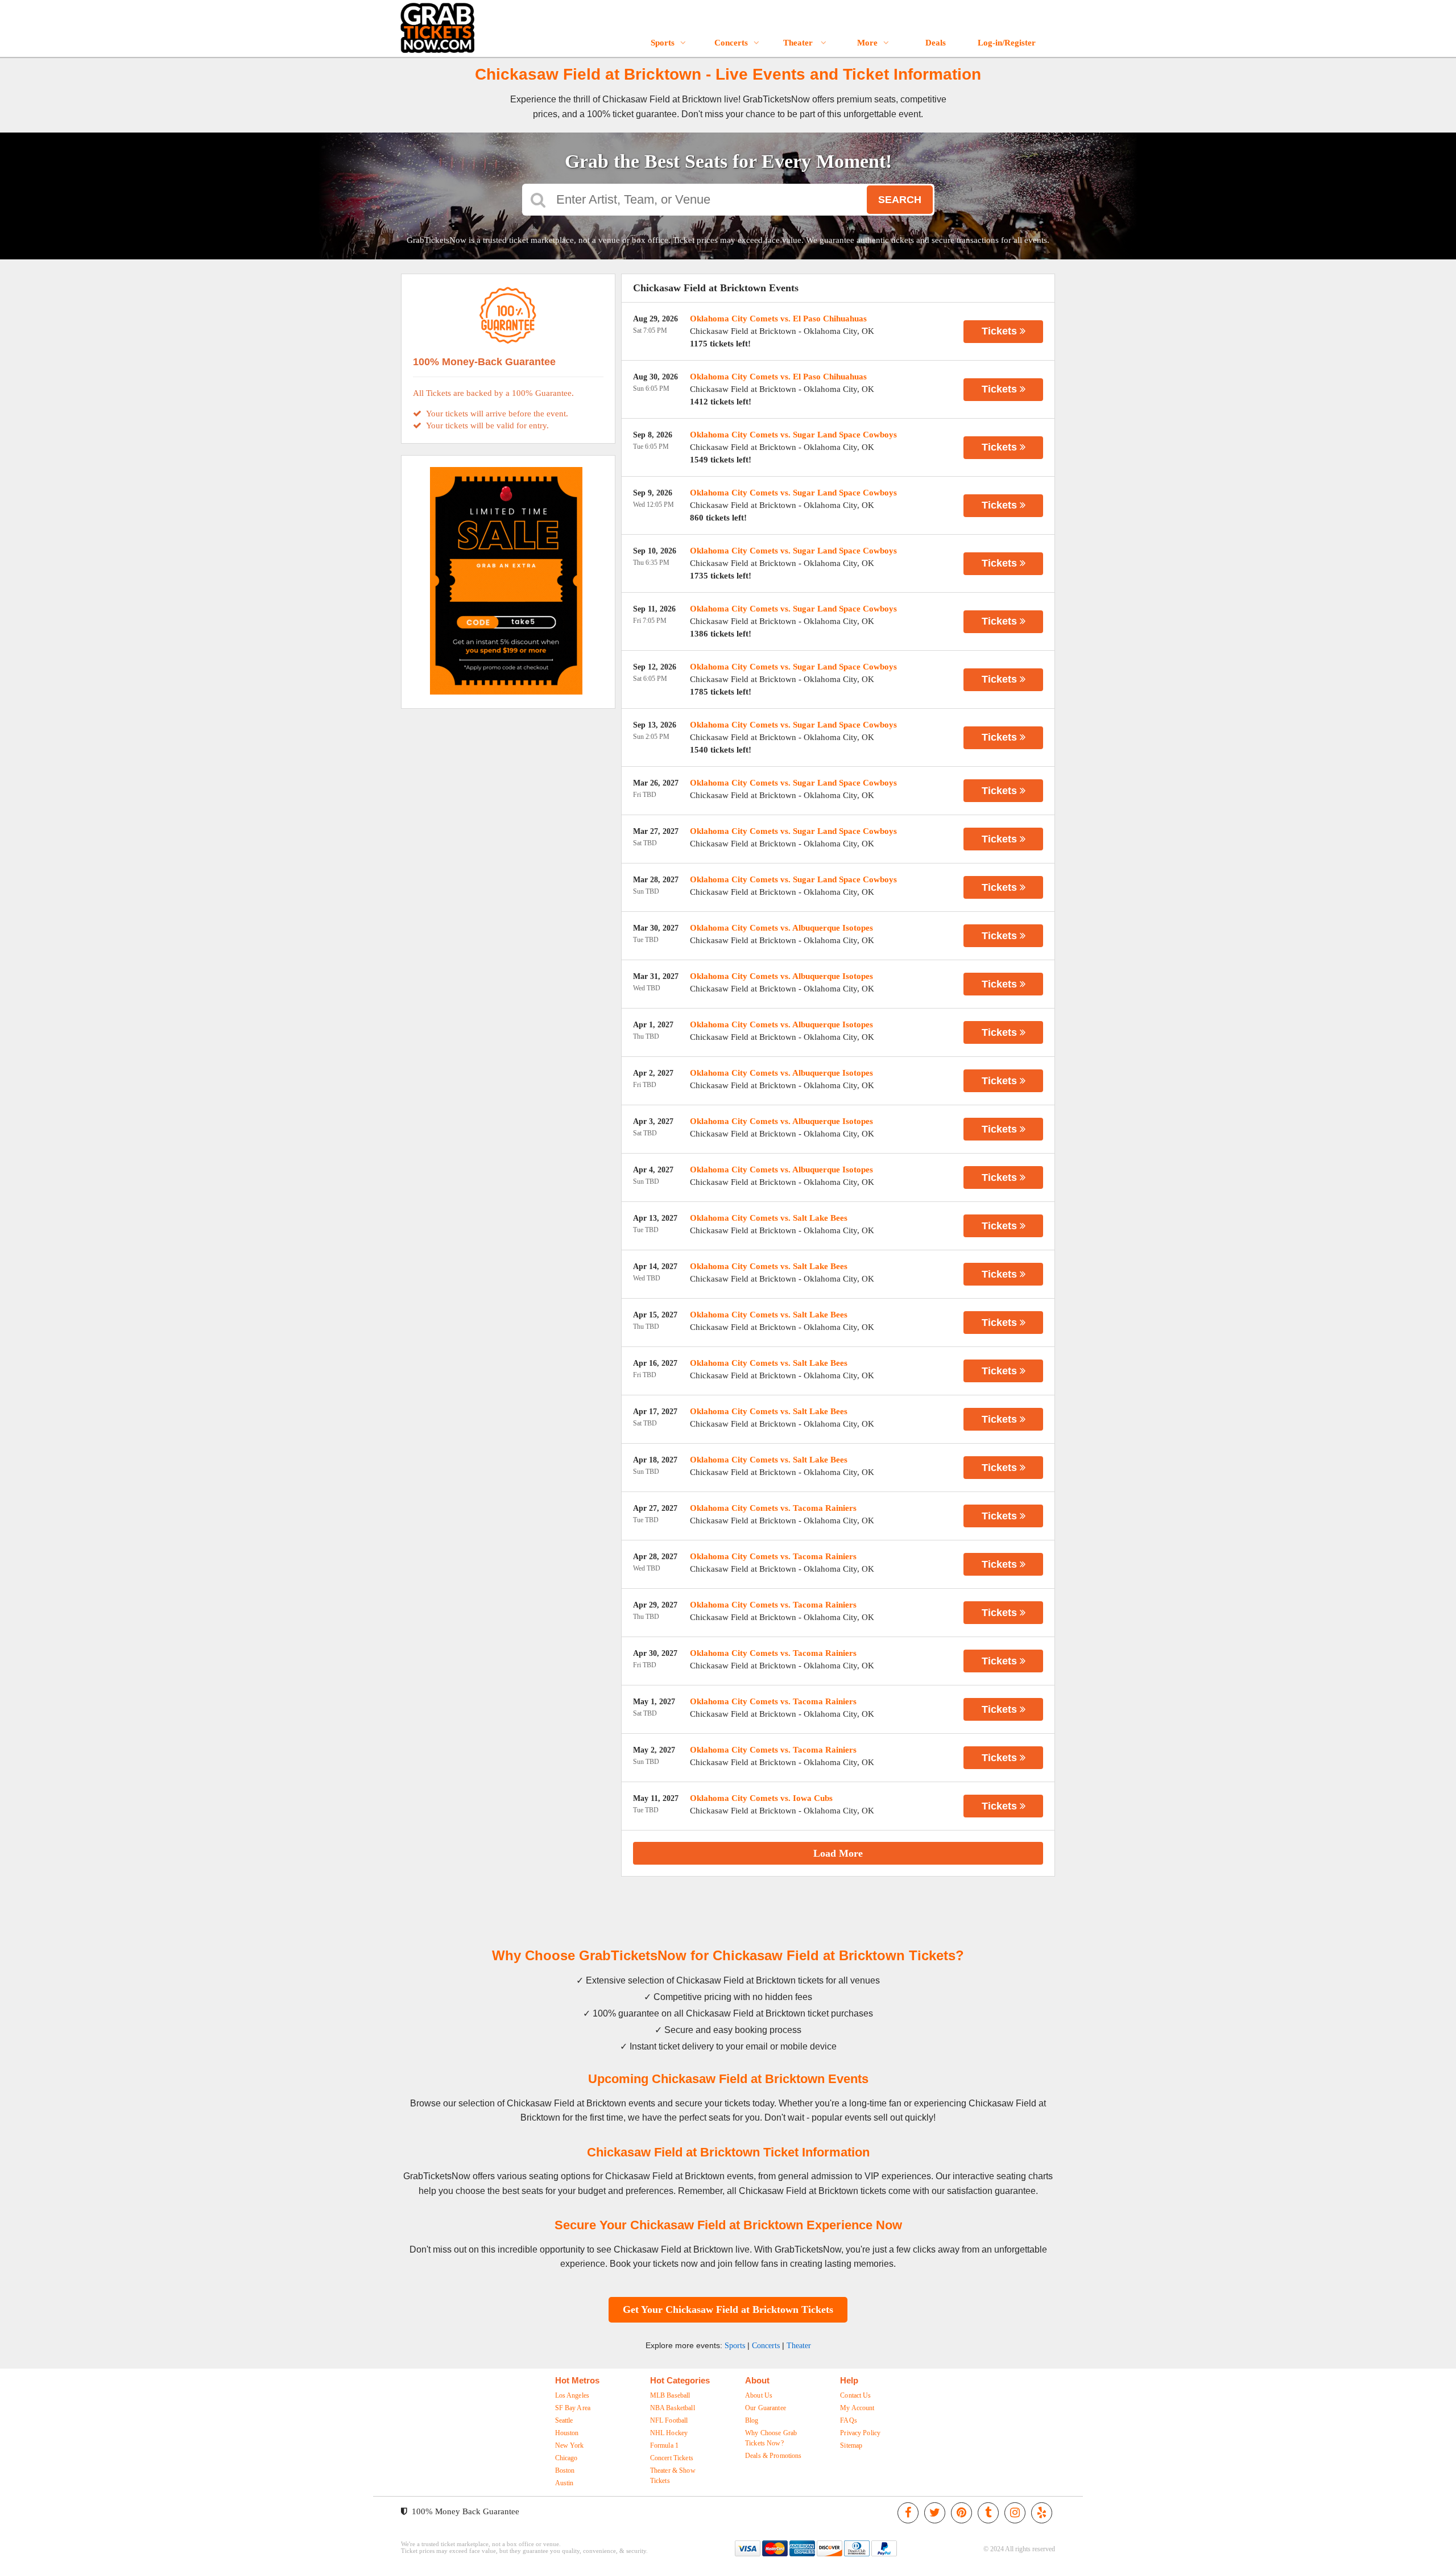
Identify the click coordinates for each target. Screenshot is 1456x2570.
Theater (799, 43)
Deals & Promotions (773, 2456)
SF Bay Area (573, 2408)
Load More (838, 1853)
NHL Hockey (669, 2433)
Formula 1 (664, 2445)
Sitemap (851, 2445)
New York (570, 2445)
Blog (752, 2420)
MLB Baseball (670, 2395)
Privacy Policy (860, 2433)
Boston (565, 2470)
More (867, 43)
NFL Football (669, 2420)
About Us (759, 2395)
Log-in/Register (1007, 43)
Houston (567, 2433)
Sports (663, 43)
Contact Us (855, 2395)
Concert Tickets (672, 2458)
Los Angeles (572, 2395)
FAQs (849, 2420)
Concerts (731, 43)
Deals (936, 43)
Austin (564, 2483)
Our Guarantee (766, 2408)
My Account (857, 2408)
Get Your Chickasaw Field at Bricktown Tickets (728, 2309)
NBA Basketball (673, 2408)
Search (900, 200)
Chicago (566, 2458)
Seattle (564, 2420)
